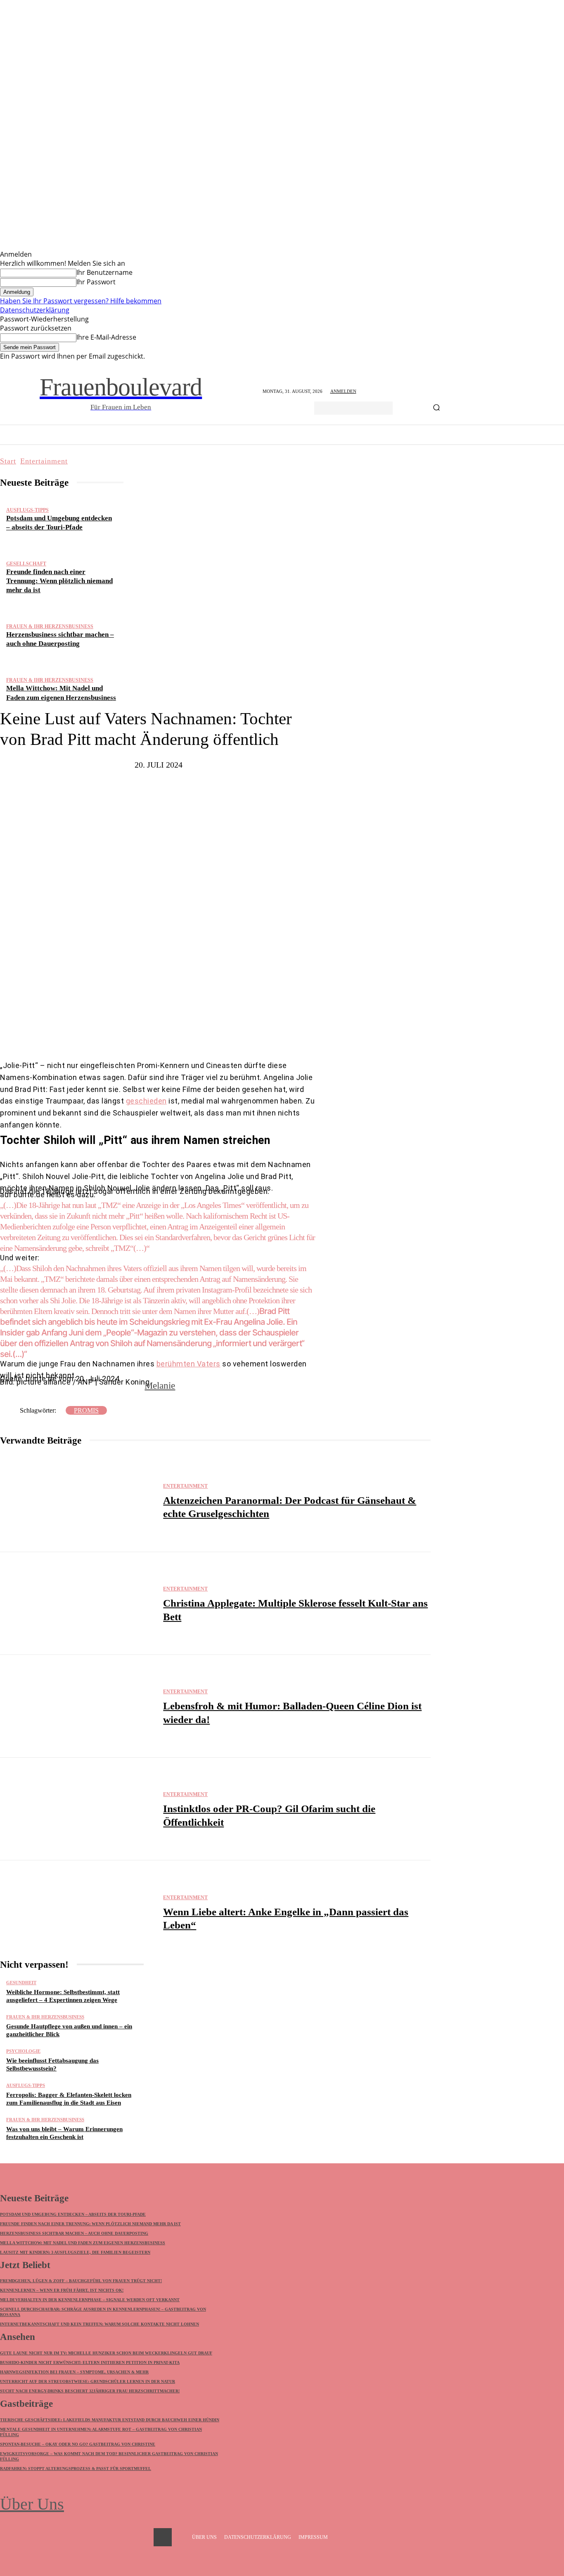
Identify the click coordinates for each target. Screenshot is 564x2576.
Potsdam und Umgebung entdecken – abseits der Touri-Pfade (73, 2214)
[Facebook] (128, 1035)
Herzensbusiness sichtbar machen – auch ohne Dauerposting (74, 2233)
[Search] (436, 408)
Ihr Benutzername (104, 272)
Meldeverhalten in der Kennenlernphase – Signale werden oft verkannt (90, 2300)
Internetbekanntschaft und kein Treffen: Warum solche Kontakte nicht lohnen (100, 2324)
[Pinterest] (177, 1035)
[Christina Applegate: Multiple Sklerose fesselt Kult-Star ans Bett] (77, 1604)
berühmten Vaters (188, 1364)
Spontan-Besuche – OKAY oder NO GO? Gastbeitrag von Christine (78, 2444)
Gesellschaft (26, 564)
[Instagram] (163, 2537)
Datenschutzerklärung (35, 310)
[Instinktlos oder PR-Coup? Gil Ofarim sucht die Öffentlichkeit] (77, 1809)
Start (8, 461)
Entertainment (44, 461)
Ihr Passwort (96, 282)
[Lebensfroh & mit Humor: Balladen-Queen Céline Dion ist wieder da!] (77, 1706)
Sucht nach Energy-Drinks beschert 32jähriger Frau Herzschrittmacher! (90, 2391)
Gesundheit (21, 1983)
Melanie (160, 1386)
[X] (152, 1035)
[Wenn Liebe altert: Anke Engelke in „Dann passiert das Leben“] (77, 1912)
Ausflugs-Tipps (27, 510)
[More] (232, 1035)
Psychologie (23, 2051)
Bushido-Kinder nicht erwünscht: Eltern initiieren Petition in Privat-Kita (90, 2362)
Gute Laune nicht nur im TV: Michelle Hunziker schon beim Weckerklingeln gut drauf (106, 2353)
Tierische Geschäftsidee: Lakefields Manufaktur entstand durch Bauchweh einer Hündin (110, 2420)
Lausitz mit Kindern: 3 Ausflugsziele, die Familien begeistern (75, 2252)
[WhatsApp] (202, 1035)
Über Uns (32, 2504)
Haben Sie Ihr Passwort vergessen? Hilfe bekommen (81, 301)
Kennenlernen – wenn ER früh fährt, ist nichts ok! (62, 2290)
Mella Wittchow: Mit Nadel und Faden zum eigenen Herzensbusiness (83, 2243)
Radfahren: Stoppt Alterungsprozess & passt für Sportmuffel (76, 2468)
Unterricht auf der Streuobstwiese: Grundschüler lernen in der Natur (88, 2381)
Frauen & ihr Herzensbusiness (50, 626)
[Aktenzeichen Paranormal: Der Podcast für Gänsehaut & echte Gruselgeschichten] (77, 1501)
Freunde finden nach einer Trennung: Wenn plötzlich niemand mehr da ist (59, 581)
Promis (86, 1410)
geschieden (146, 1101)
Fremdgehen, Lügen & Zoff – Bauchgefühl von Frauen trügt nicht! (81, 2281)
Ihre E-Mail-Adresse (106, 337)
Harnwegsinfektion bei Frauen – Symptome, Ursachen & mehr (74, 2372)
